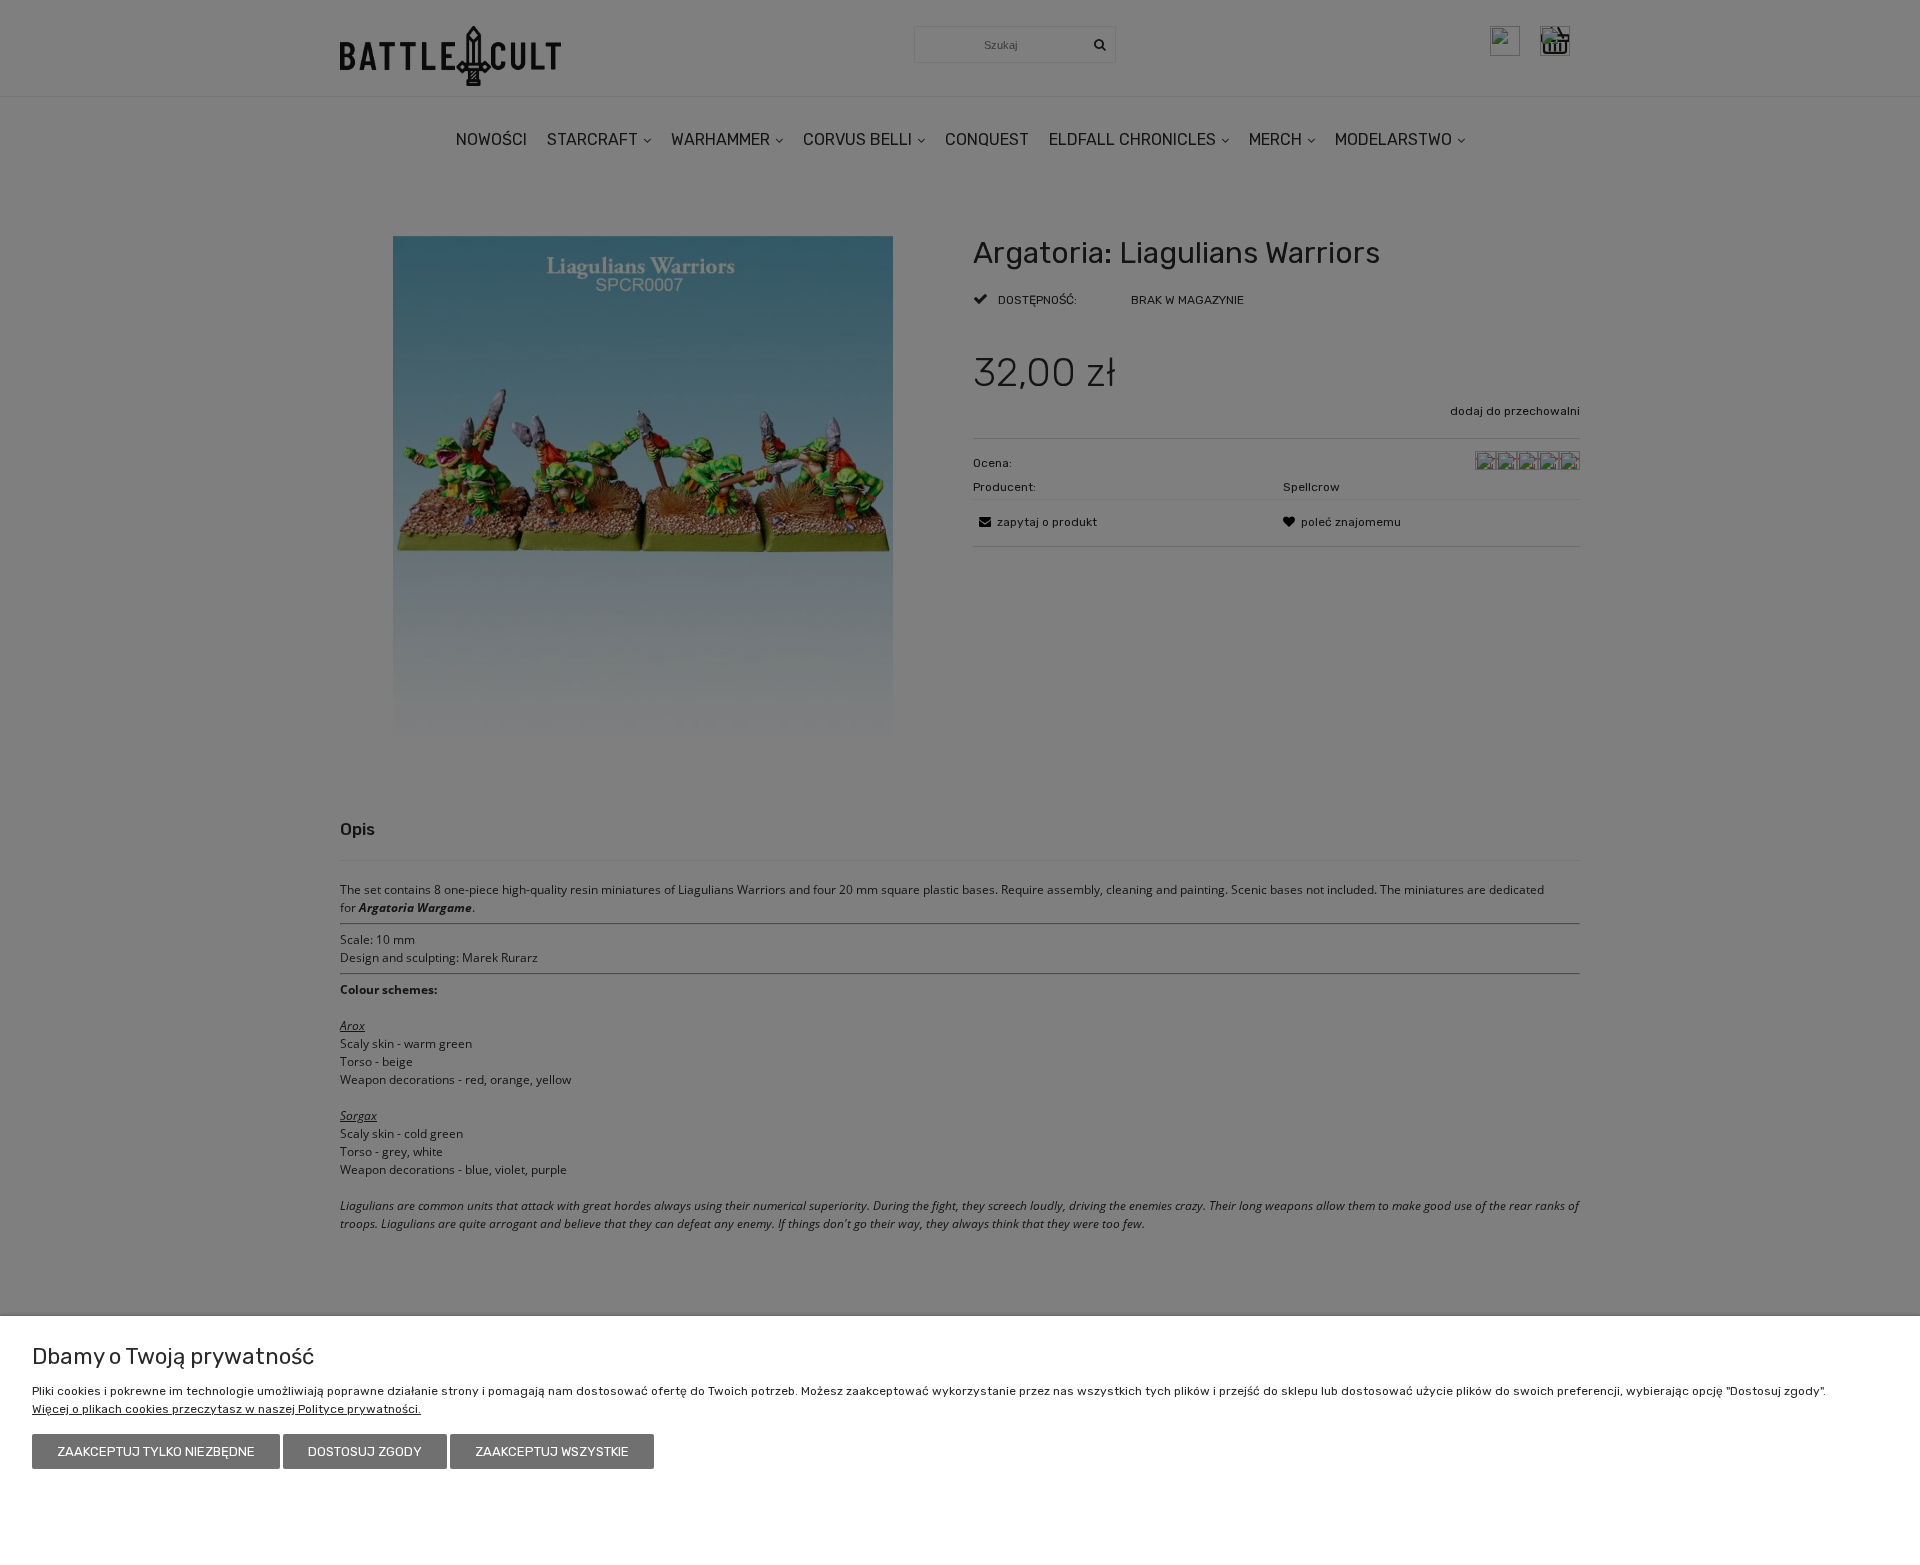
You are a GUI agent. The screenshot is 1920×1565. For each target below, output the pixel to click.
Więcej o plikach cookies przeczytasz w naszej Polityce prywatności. (226, 1409)
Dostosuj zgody (365, 1451)
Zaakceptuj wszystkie (552, 1451)
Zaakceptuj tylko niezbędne (156, 1451)
